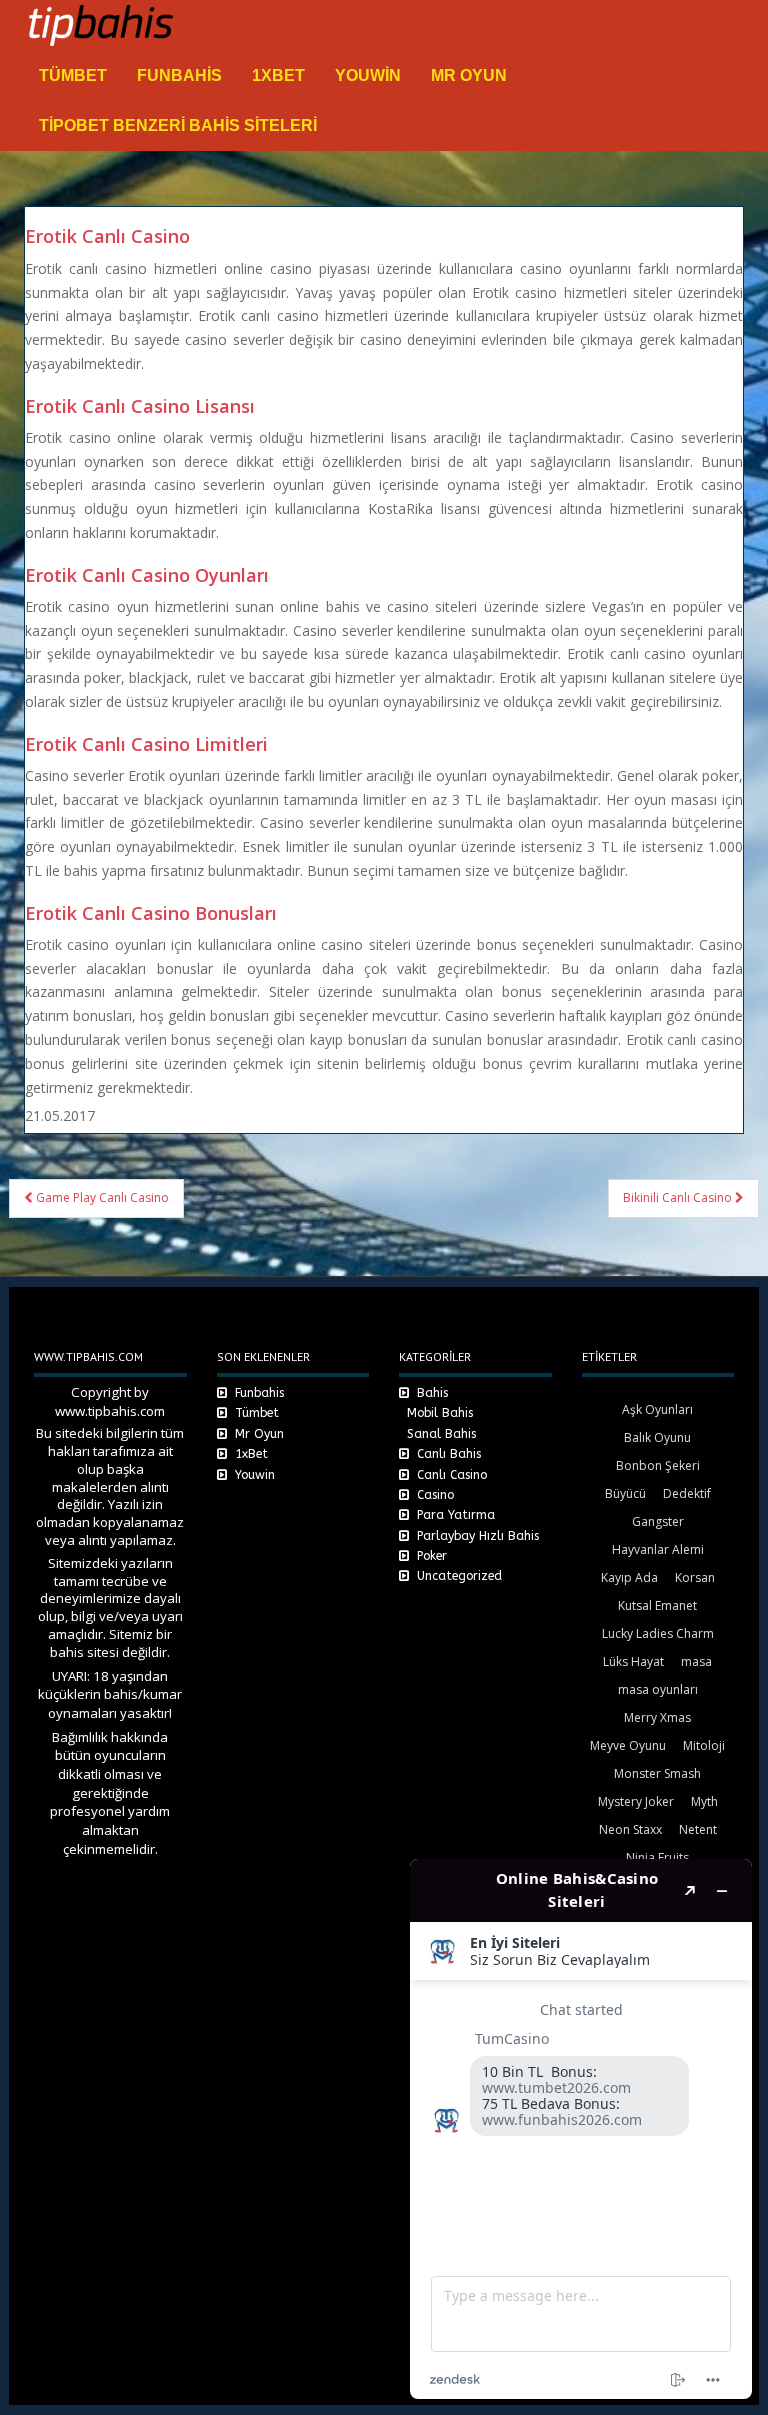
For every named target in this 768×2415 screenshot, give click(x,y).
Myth (704, 1801)
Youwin (368, 75)
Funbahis (179, 75)
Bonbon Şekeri (658, 1465)
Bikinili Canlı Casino (679, 1197)
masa (696, 1661)
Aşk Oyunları (657, 1409)
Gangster (658, 1521)
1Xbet (278, 75)
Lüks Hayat (633, 1661)
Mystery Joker (636, 1801)
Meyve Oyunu (628, 1745)
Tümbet (73, 75)
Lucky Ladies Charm (658, 1633)
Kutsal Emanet (657, 1605)
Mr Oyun (469, 75)
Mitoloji (704, 1745)
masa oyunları (658, 1689)
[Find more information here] (581, 2129)
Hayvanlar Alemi (658, 1549)
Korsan (695, 1577)
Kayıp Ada (629, 1577)
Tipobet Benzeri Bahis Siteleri (178, 125)
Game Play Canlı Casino (101, 1197)
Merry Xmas (657, 1717)
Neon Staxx (630, 1829)
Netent (698, 1829)
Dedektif (687, 1493)
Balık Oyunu (657, 1437)
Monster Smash (657, 1773)
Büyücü (625, 1493)
